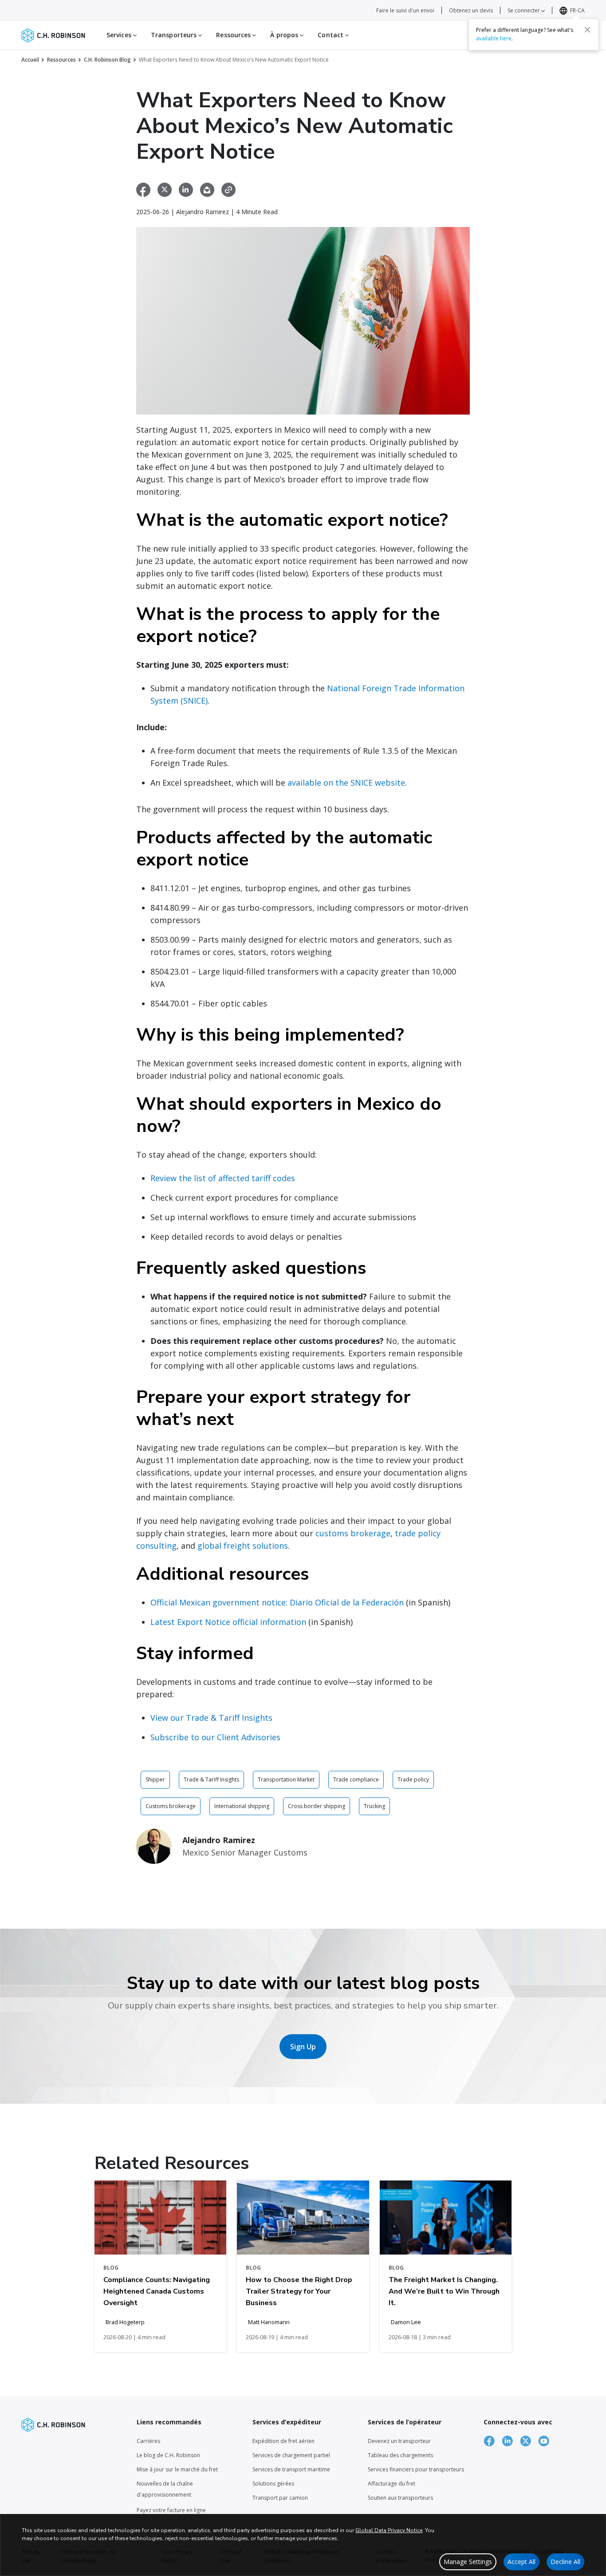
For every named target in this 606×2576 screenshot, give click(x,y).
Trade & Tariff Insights (211, 1779)
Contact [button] (331, 35)
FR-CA (577, 10)
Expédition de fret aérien (283, 2441)
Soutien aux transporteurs (400, 2498)
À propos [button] (285, 35)
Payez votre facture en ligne (171, 2510)
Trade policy (413, 1779)
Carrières (148, 2441)
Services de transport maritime (291, 2469)
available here (494, 38)
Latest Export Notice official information (228, 1622)
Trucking (374, 1806)
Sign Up (303, 2047)
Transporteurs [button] (175, 35)
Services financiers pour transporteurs (416, 2469)
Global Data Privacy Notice (389, 2530)
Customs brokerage (171, 1806)
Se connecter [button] (524, 10)
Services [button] (120, 35)
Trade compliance (356, 1779)
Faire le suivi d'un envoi (405, 10)
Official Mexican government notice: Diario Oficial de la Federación (277, 1602)
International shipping (242, 1806)
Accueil (30, 60)
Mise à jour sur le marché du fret (177, 2469)
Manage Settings (468, 2562)
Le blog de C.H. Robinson (168, 2455)
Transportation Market (286, 1779)
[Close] (587, 30)
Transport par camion (280, 2498)
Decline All (565, 2562)
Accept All (521, 2562)
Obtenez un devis (471, 10)
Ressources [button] (234, 35)
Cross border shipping (317, 1806)
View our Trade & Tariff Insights (211, 1718)
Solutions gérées (273, 2484)
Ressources (61, 60)
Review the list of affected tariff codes (223, 1178)
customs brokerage (353, 1533)
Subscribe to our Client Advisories (215, 1737)
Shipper (155, 1779)
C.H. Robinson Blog (107, 60)
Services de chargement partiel (291, 2455)
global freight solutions (243, 1546)
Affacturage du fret (392, 2484)
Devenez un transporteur (399, 2441)
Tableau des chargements (400, 2455)
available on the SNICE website (346, 783)
